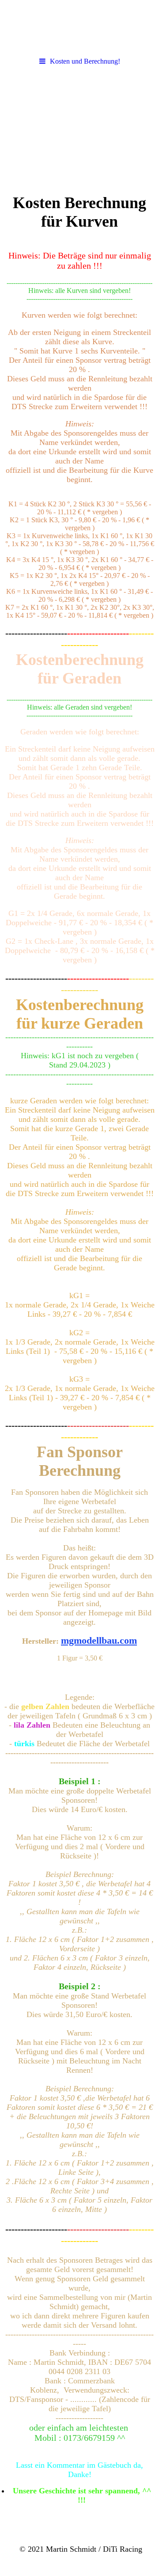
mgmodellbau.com (99, 1640)
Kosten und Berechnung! (85, 61)
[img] (79, 27)
